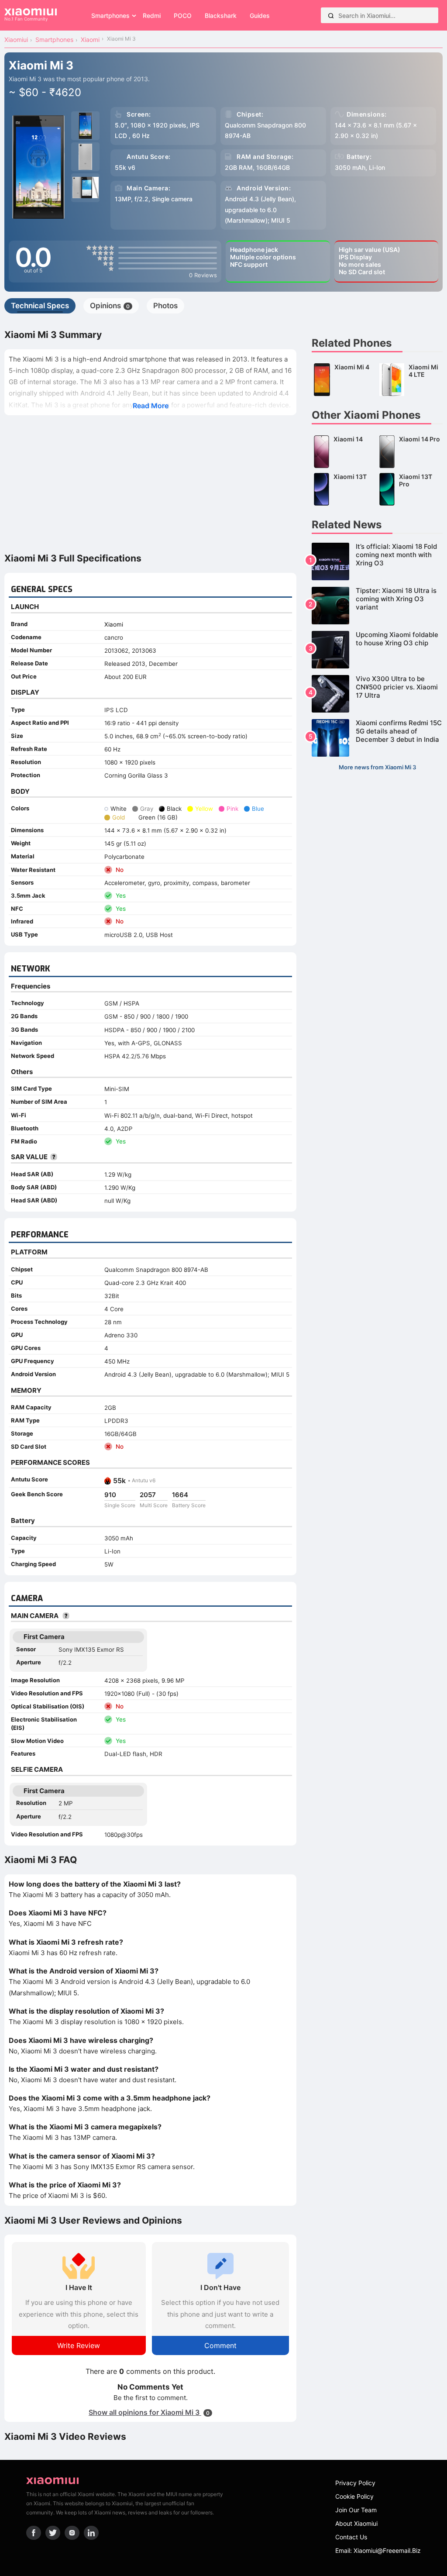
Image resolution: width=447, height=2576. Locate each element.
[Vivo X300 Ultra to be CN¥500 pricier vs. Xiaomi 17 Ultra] (377, 694)
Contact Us (351, 2537)
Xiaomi (114, 624)
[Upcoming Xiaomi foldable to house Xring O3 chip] (377, 650)
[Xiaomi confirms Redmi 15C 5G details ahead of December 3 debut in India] (377, 738)
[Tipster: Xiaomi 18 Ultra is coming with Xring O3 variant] (377, 606)
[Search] (331, 15)
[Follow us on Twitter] (53, 2533)
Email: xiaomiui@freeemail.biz (378, 2550)
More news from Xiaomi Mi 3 (377, 767)
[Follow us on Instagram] (72, 2533)
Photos (165, 306)
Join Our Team (356, 2510)
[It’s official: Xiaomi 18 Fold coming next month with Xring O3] (377, 561)
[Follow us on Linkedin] (91, 2533)
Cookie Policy (354, 2496)
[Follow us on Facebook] (34, 2533)
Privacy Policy (355, 2483)
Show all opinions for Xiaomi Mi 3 (149, 2412)
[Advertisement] (150, 483)
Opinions (110, 306)
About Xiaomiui (356, 2523)
